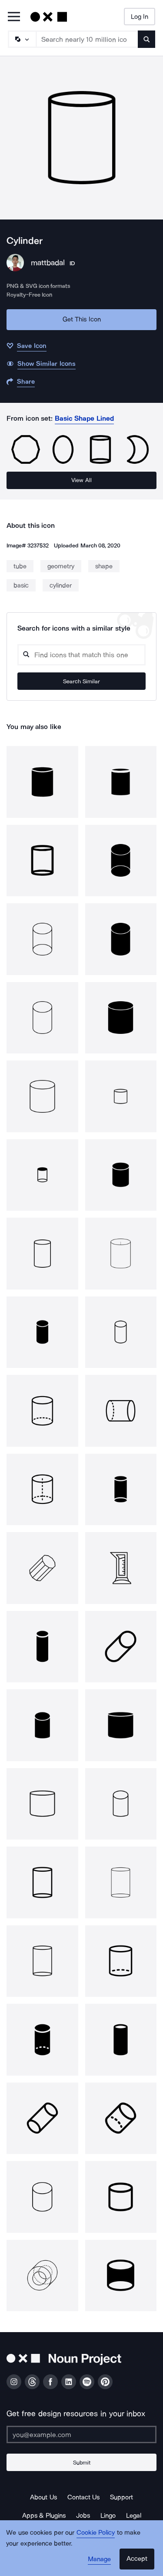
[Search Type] (22, 39)
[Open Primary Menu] (14, 17)
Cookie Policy (96, 2532)
